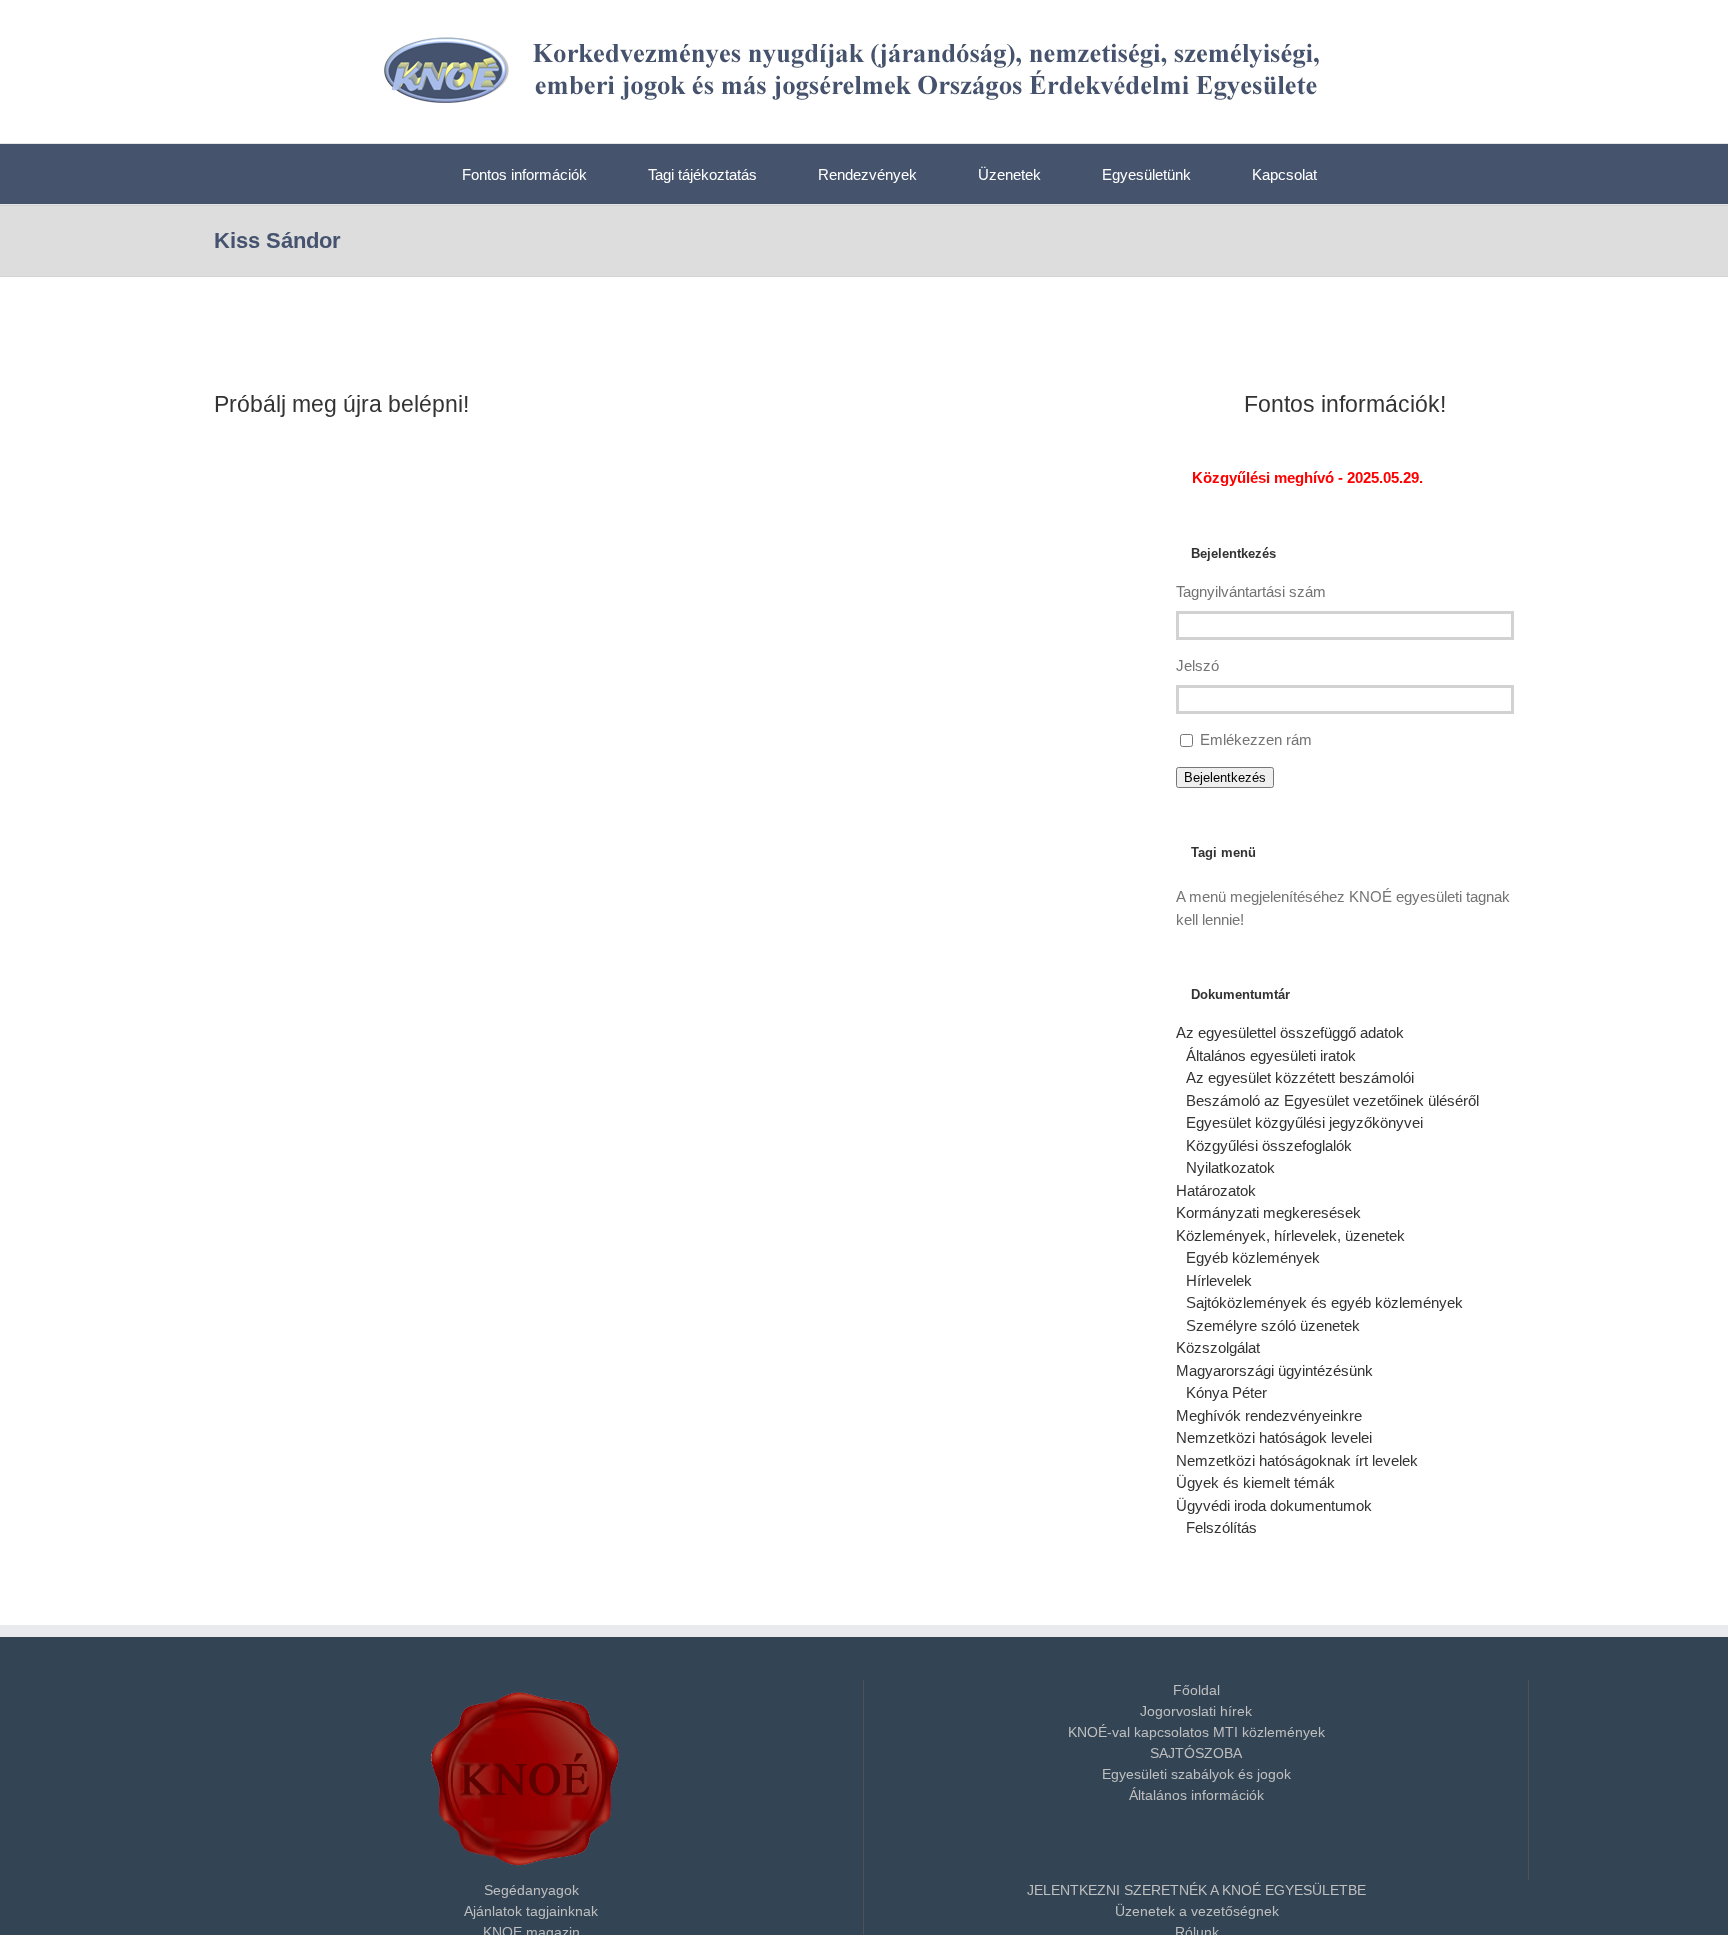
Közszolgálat (1218, 1347)
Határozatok (1216, 1190)
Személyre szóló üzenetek (1273, 1325)
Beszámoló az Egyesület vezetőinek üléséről (1332, 1100)
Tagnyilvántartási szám (1251, 591)
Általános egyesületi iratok (1271, 1055)
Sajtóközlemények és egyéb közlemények (1324, 1302)
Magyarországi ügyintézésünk (1274, 1370)
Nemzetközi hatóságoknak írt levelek (1297, 1460)
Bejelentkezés (1225, 777)
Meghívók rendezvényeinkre (1269, 1415)
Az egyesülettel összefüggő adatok (1290, 1032)
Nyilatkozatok (1230, 1167)
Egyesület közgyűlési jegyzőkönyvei (1304, 1122)
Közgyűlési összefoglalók (1269, 1145)
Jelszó (1197, 665)
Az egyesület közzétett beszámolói (1300, 1077)
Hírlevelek (1219, 1280)
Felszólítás (1221, 1527)
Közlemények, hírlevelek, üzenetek (1290, 1235)
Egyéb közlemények (1253, 1257)
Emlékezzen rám (1256, 739)
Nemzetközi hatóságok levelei (1274, 1437)
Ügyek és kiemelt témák (1255, 1482)
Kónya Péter (1226, 1392)
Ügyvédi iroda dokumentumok (1274, 1505)
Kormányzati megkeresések (1268, 1212)
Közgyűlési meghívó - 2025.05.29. (1305, 477)
